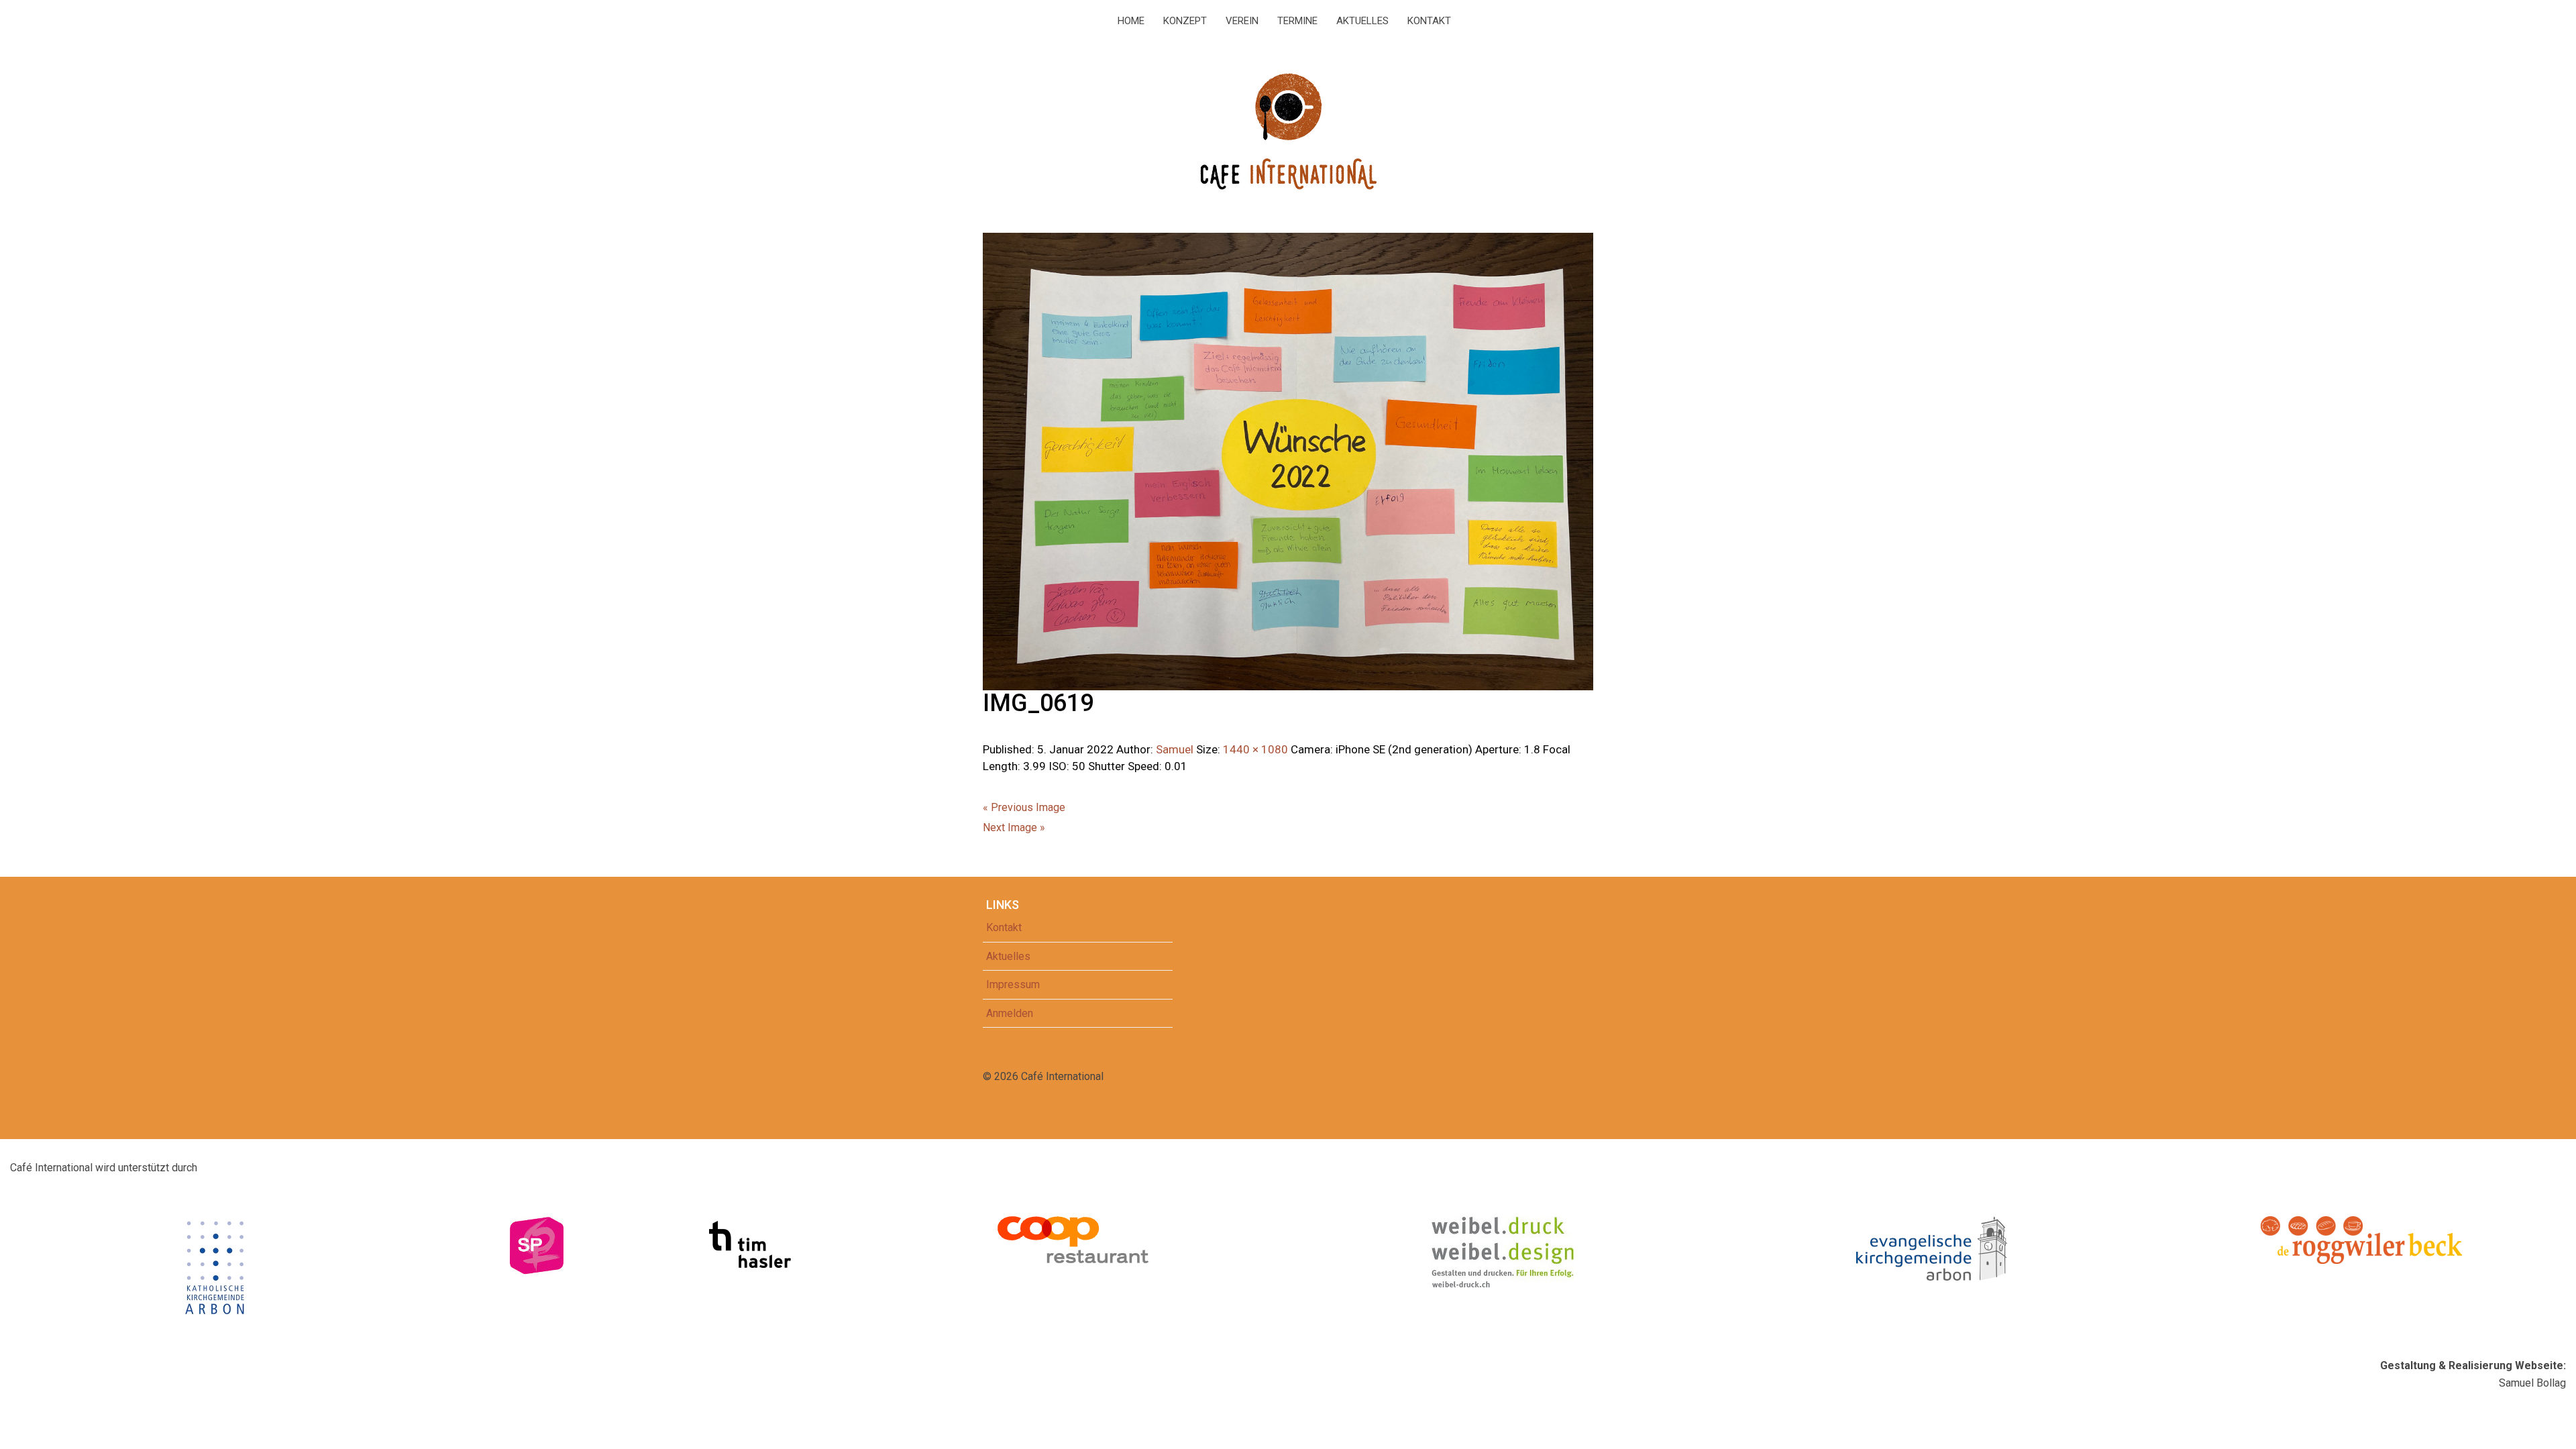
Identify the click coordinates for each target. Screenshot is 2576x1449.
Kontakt (1429, 21)
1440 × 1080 (1255, 749)
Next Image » (1014, 827)
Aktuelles (1362, 21)
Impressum (1013, 984)
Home (1131, 21)
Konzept (1185, 21)
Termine (1297, 21)
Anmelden (1010, 1013)
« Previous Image (1024, 807)
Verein (1242, 21)
